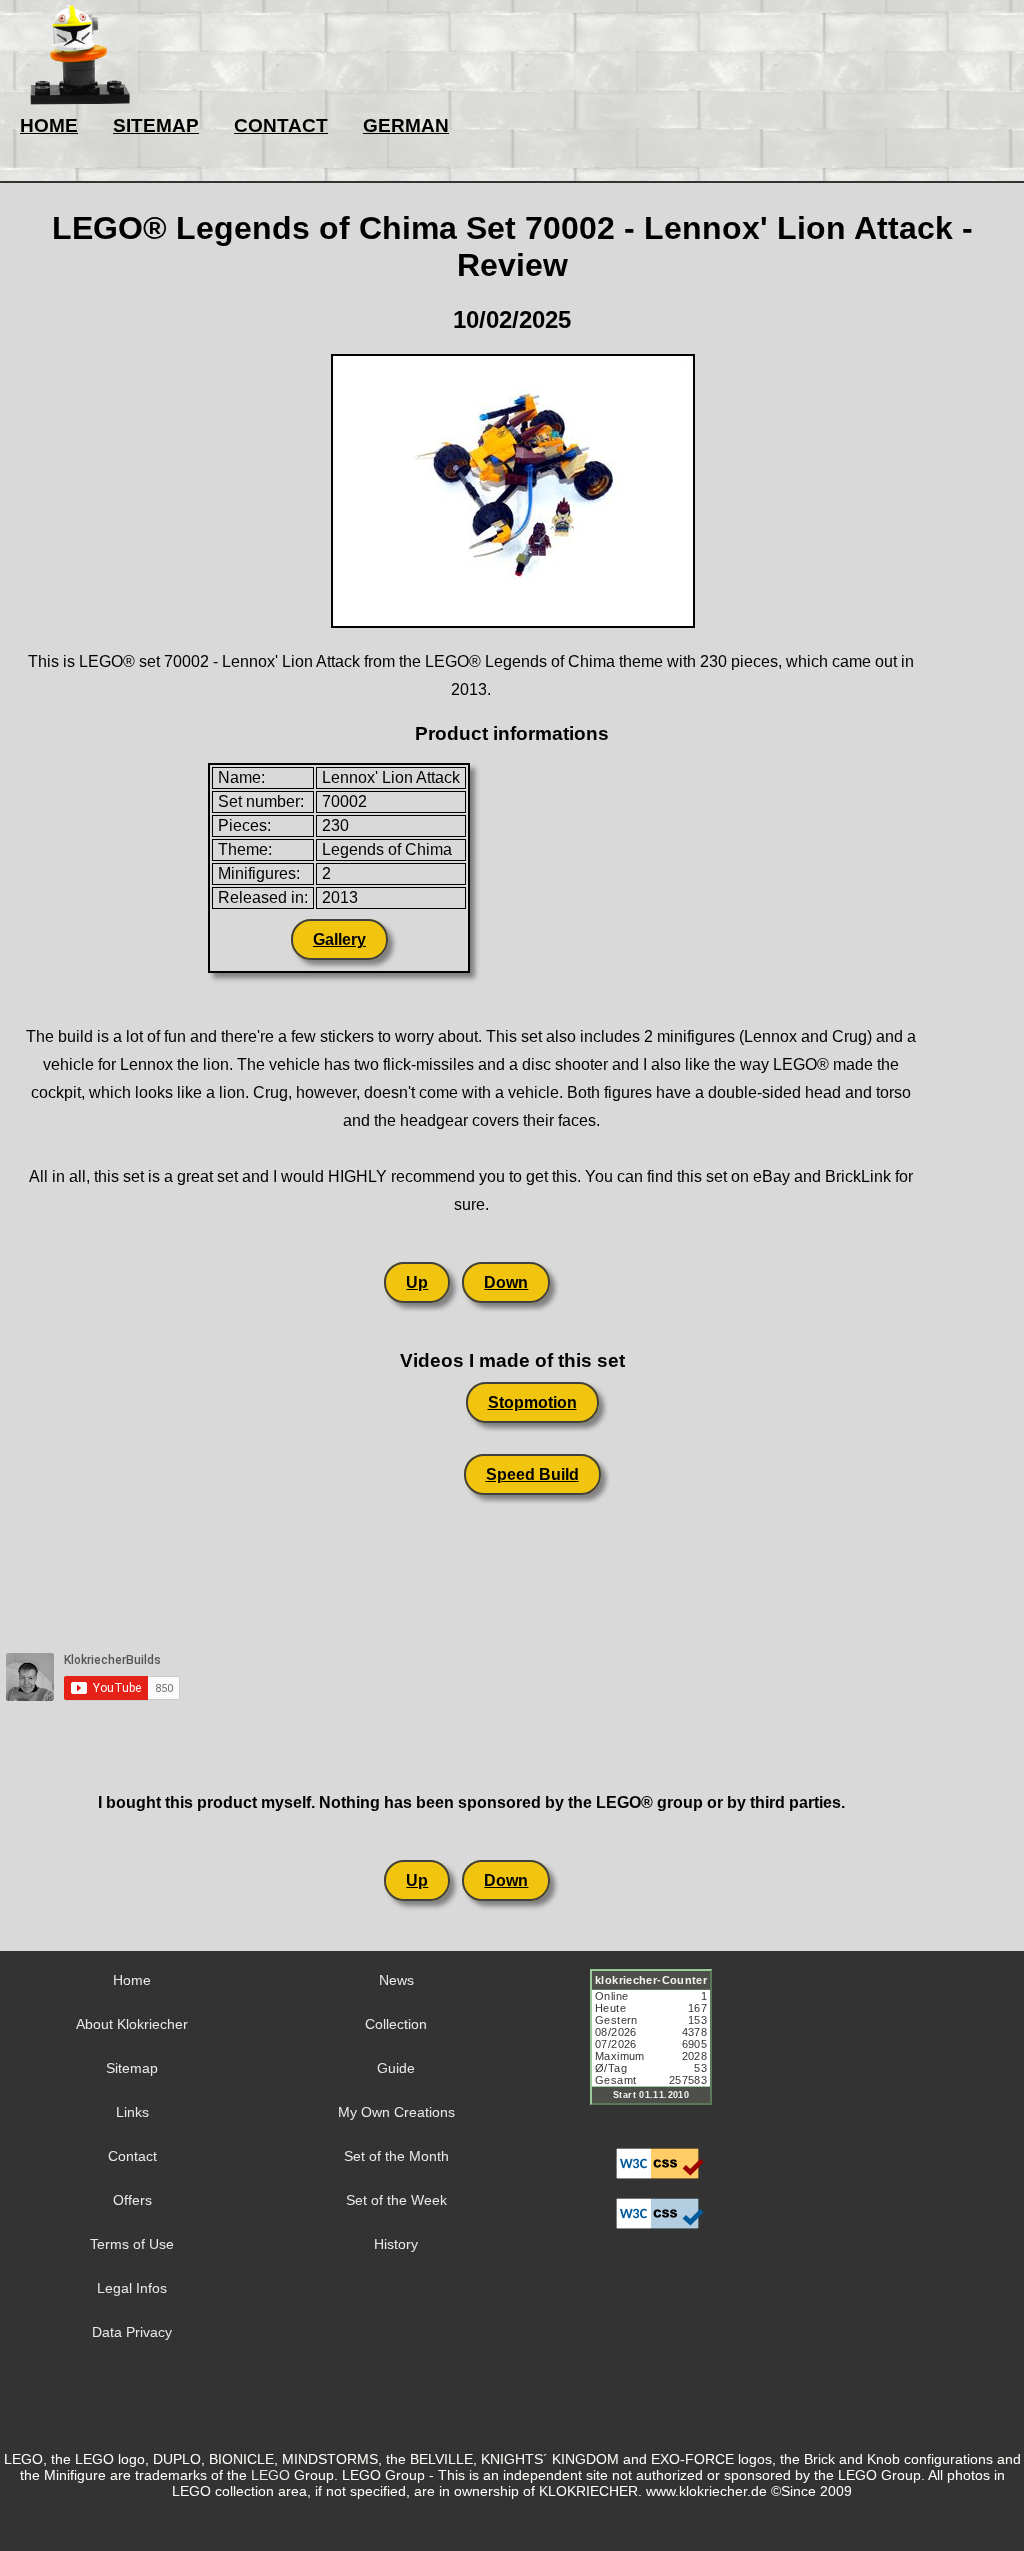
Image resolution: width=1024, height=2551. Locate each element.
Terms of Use (132, 2244)
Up (417, 1282)
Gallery (339, 939)
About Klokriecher (132, 2024)
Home (132, 1980)
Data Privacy (132, 2332)
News (396, 1980)
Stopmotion (532, 1402)
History (396, 2244)
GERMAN (406, 125)
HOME (49, 125)
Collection (396, 2024)
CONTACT (281, 125)
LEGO (270, 2475)
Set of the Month (396, 2156)
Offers (132, 2200)
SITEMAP (156, 125)
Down (506, 1282)
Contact (132, 2156)
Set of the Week (396, 2200)
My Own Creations (396, 2112)
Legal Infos (132, 2288)
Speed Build (532, 1474)
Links (132, 2112)
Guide (396, 2068)
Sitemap (132, 2068)
